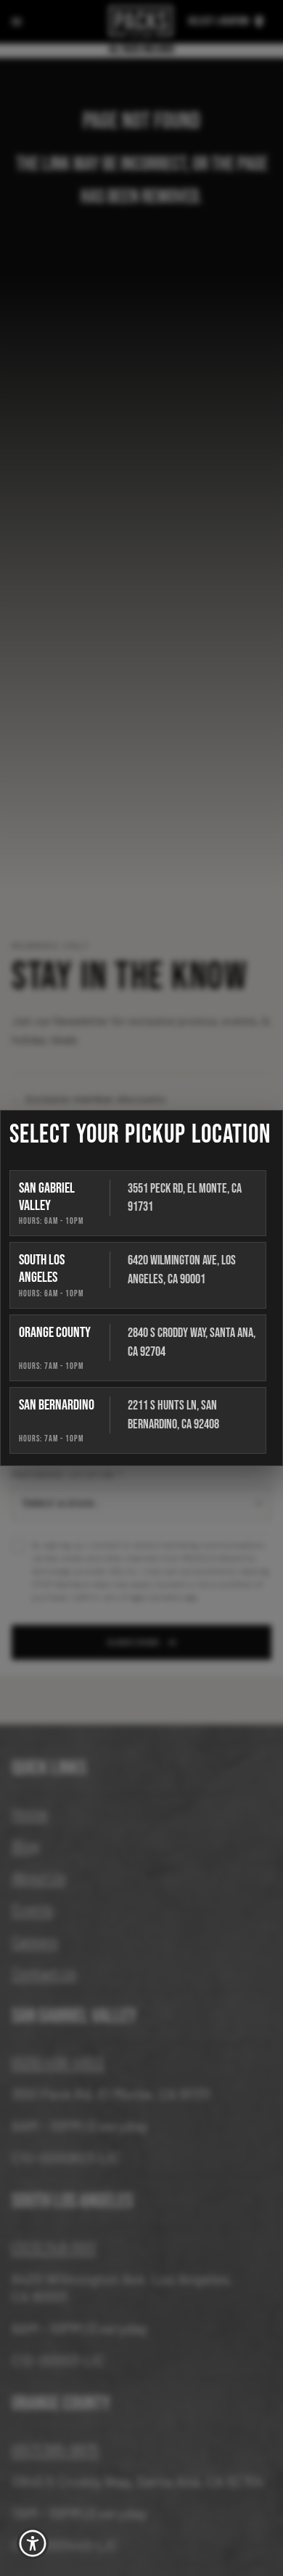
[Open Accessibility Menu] (33, 2544)
